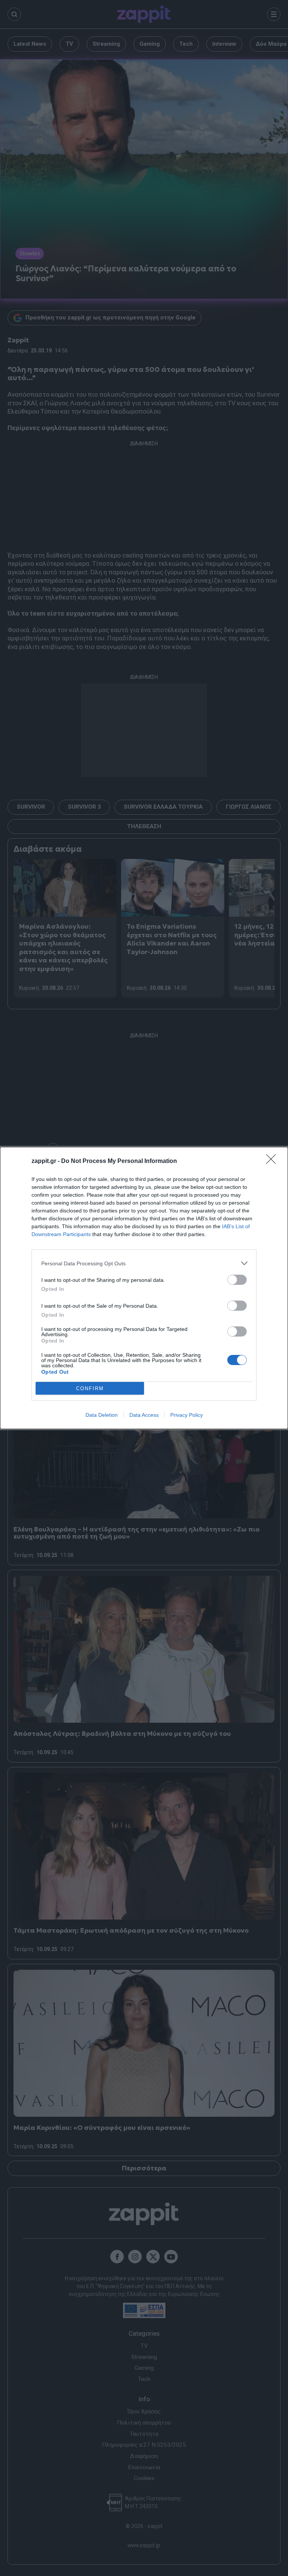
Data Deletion (102, 1415)
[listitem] (144, 1263)
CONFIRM (90, 1388)
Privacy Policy (187, 1415)
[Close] (273, 1161)
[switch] (237, 1280)
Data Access (144, 1415)
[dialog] (144, 1288)
